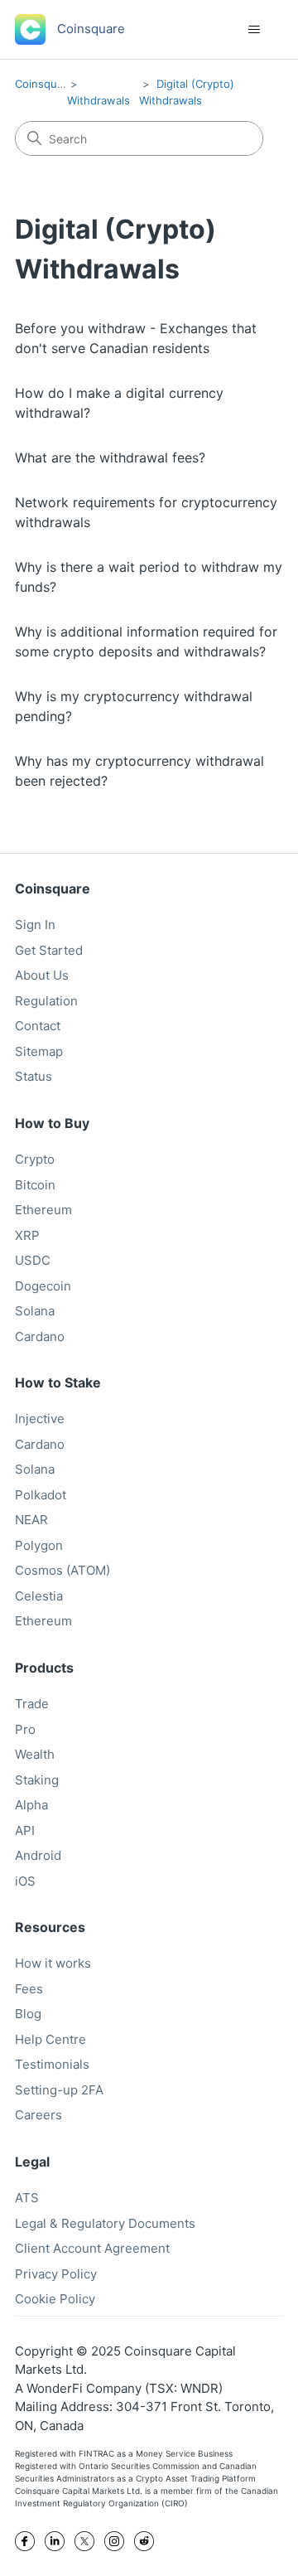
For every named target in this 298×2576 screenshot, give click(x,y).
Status (34, 1076)
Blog (28, 2014)
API (25, 1830)
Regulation (46, 1001)
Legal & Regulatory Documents (105, 2223)
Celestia (39, 1596)
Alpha (31, 1805)
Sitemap (39, 1051)
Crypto (35, 1159)
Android (38, 1855)
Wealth (35, 1754)
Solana (35, 1311)
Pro (25, 1729)
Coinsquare (44, 84)
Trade (32, 1704)
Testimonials (52, 2064)
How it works (53, 1963)
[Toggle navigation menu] (254, 30)
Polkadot (41, 1495)
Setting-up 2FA (59, 2090)
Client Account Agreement (92, 2248)
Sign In (35, 925)
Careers (38, 2115)
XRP (27, 1235)
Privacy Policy (56, 2274)
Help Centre (50, 2039)
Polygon (39, 1545)
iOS (25, 1881)
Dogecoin (43, 1286)
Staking (37, 1780)
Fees (29, 1989)
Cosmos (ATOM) (62, 1570)
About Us (42, 975)
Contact (38, 1026)
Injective (40, 1419)
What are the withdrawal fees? (110, 458)
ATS (27, 2198)
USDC (33, 1260)
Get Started (49, 950)
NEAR (31, 1520)
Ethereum (43, 1210)
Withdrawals (99, 100)
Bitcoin (35, 1185)
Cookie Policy (55, 2299)
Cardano (40, 1336)
